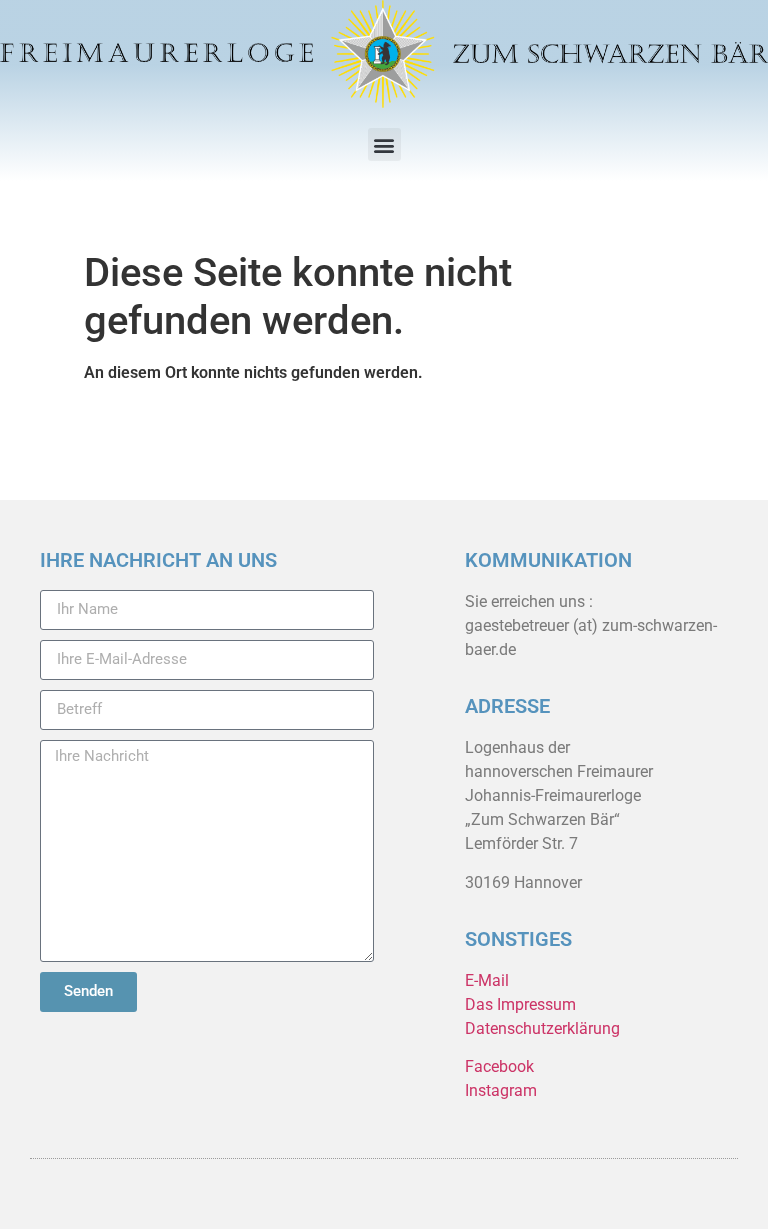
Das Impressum (520, 1004)
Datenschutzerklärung (542, 1028)
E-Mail (487, 980)
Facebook (499, 1066)
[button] (384, 144)
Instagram (501, 1090)
